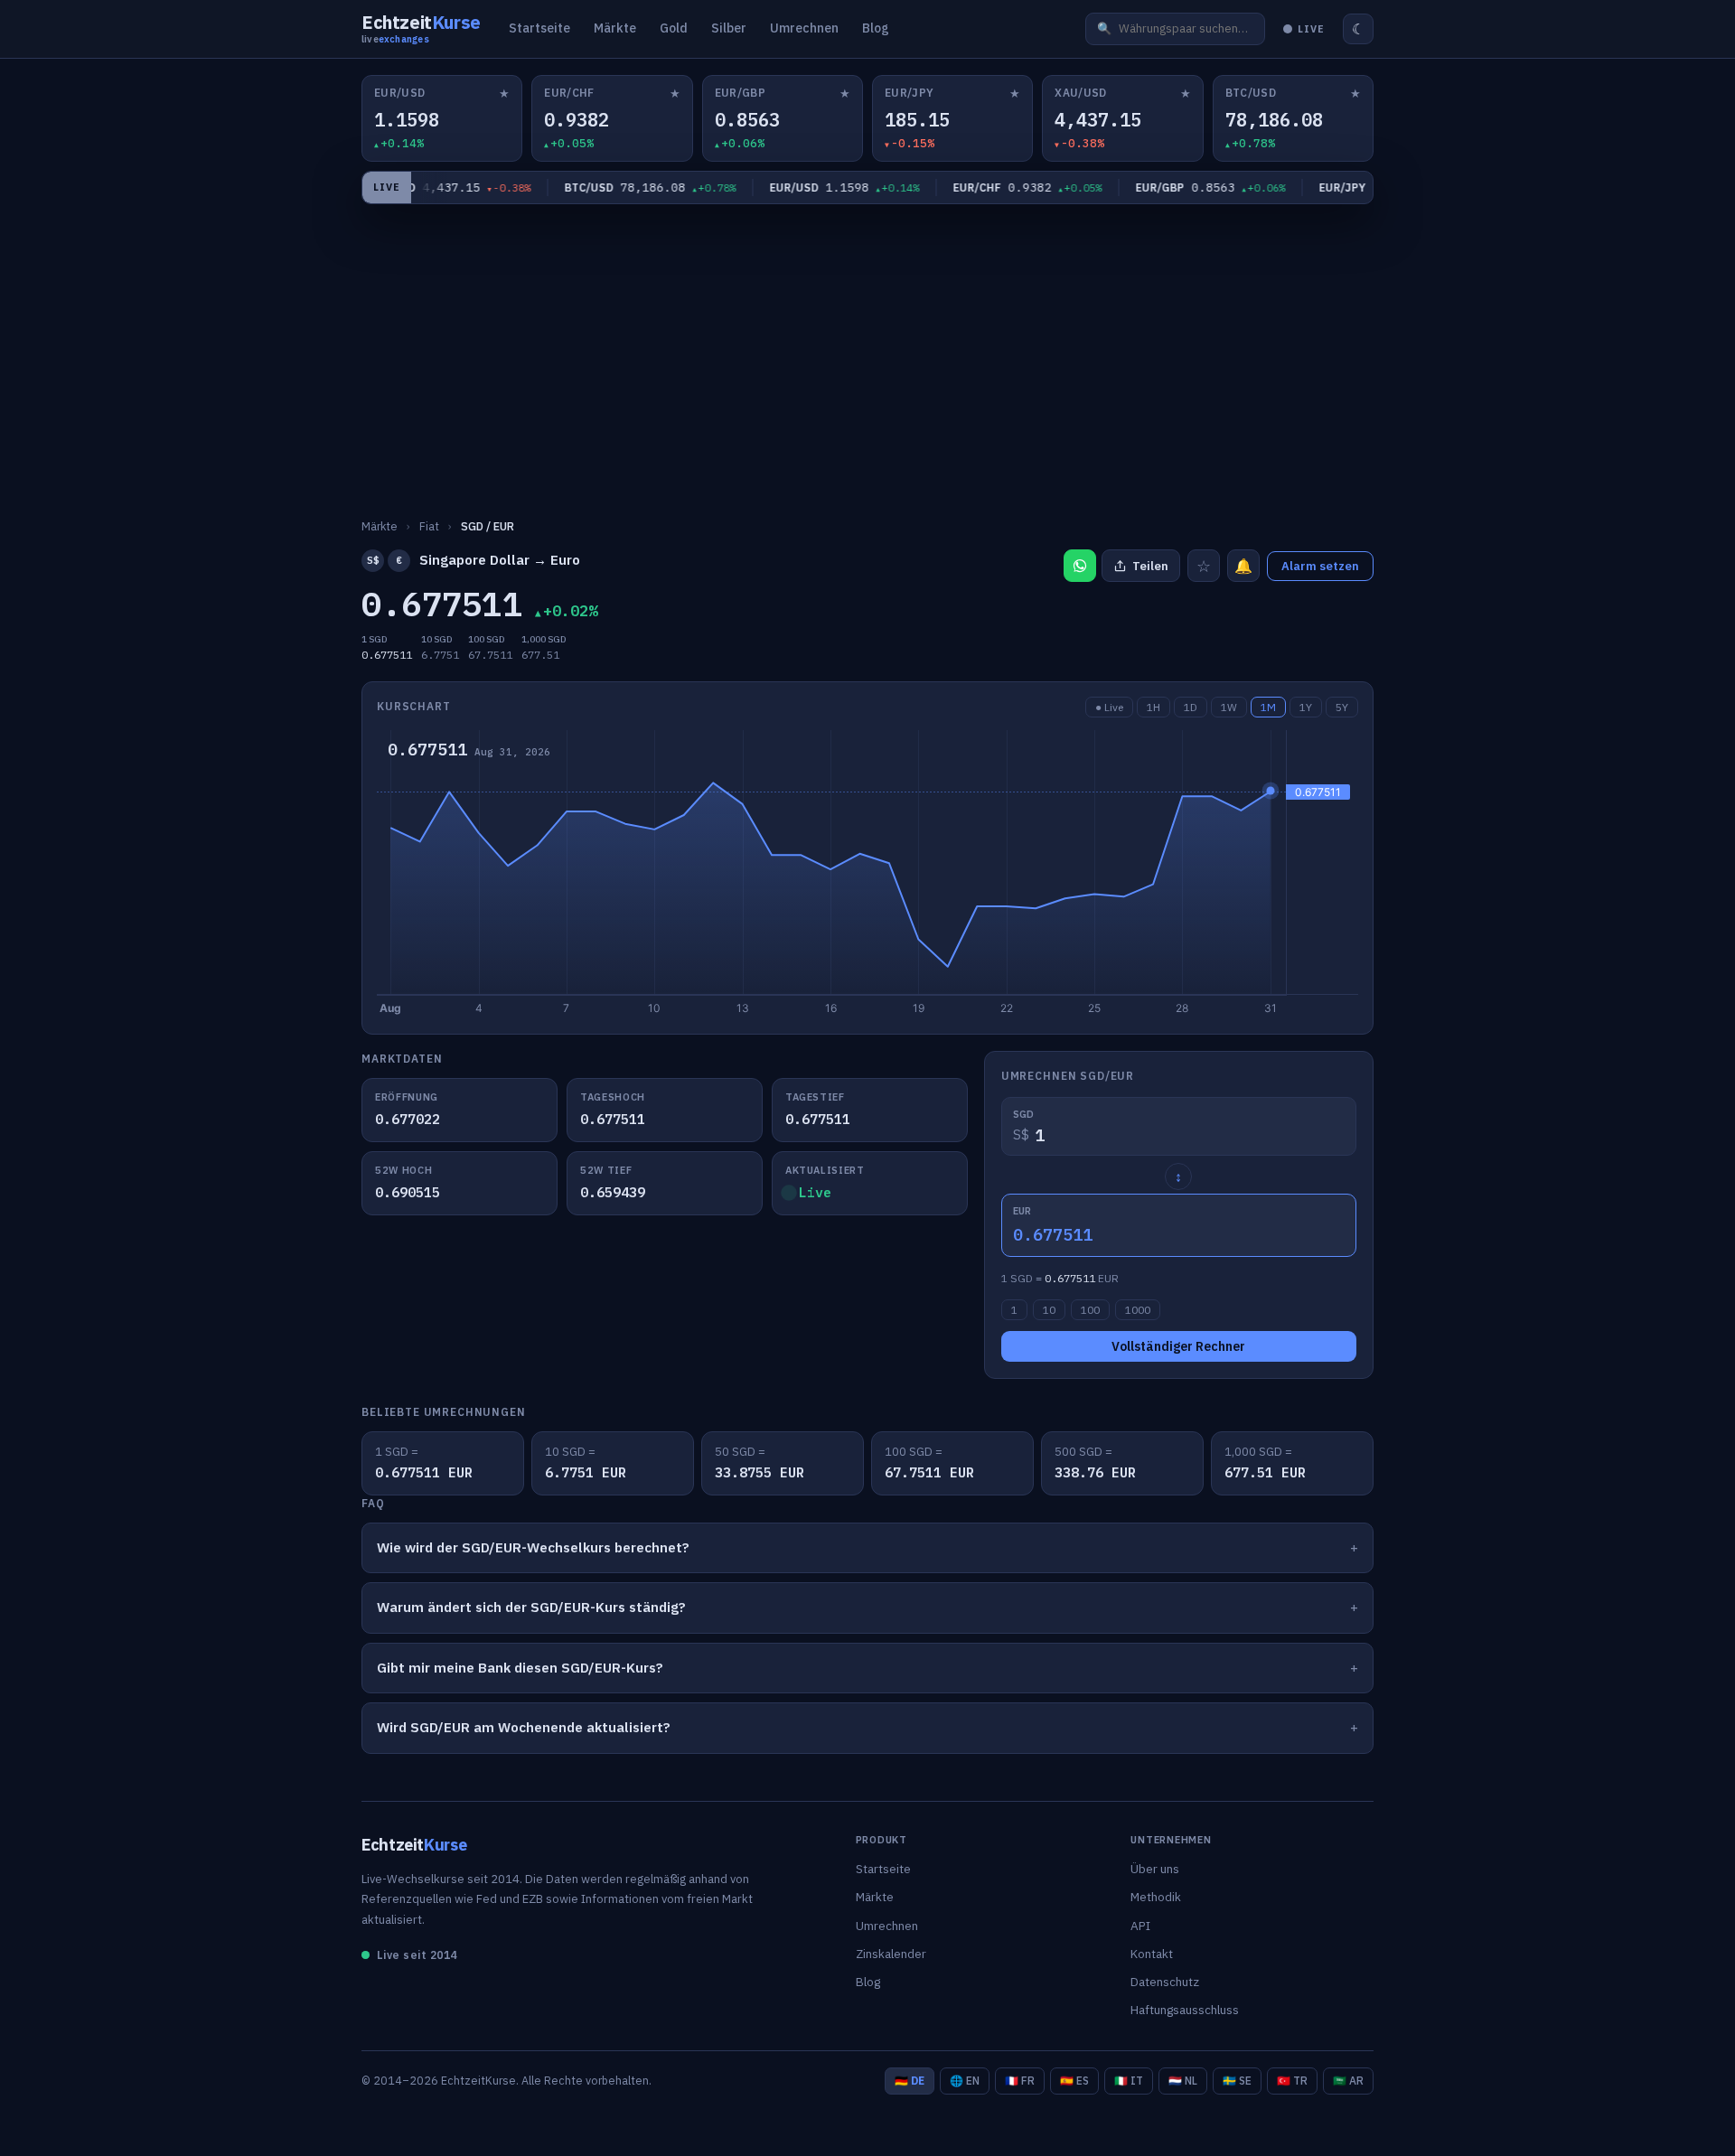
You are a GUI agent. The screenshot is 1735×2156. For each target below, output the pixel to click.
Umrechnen (804, 28)
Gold (674, 28)
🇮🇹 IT (1129, 2081)
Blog (876, 28)
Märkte (615, 28)
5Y (1342, 707)
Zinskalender (891, 1954)
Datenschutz (1165, 1982)
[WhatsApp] (1080, 566)
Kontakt (1152, 1954)
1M (1268, 707)
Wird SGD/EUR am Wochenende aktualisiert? (524, 1727)
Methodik (1156, 1897)
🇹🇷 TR (1292, 2081)
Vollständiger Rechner (1178, 1346)
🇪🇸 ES (1074, 2081)
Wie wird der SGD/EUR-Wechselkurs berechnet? (533, 1547)
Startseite (539, 28)
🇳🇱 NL (1183, 2081)
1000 (1138, 1310)
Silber (729, 28)
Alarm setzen (1320, 566)
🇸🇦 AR (1348, 2081)
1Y (1306, 707)
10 (1049, 1310)
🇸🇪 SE (1237, 2081)
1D (1191, 707)
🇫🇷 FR (1020, 2081)
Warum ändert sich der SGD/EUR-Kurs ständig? (531, 1607)
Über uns (1155, 1869)
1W (1229, 707)
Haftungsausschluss (1185, 2010)
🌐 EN (965, 2081)
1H (1154, 707)
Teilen (1150, 566)
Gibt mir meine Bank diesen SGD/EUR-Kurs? (520, 1668)
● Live (1109, 707)
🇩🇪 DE (910, 2081)
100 (1090, 1310)
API (1140, 1926)
